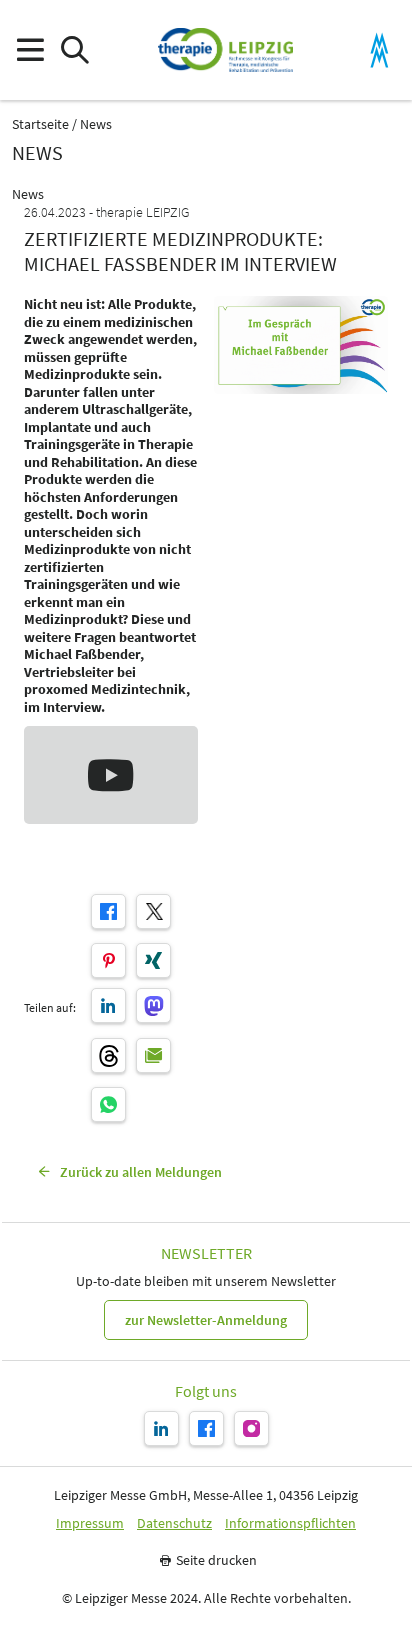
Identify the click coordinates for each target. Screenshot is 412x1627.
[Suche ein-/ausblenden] (74, 50)
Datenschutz (174, 1523)
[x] (153, 911)
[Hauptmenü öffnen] (29, 50)
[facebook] (108, 911)
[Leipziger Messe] (379, 50)
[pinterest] (108, 960)
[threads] (108, 1055)
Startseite (40, 124)
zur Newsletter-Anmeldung (206, 1320)
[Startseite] (225, 50)
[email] (153, 1055)
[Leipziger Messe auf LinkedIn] (161, 1428)
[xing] (153, 960)
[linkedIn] (108, 1005)
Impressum (90, 1523)
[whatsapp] (108, 1104)
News (96, 124)
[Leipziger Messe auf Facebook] (206, 1428)
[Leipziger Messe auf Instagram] (251, 1428)
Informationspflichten (290, 1523)
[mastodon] (153, 1005)
